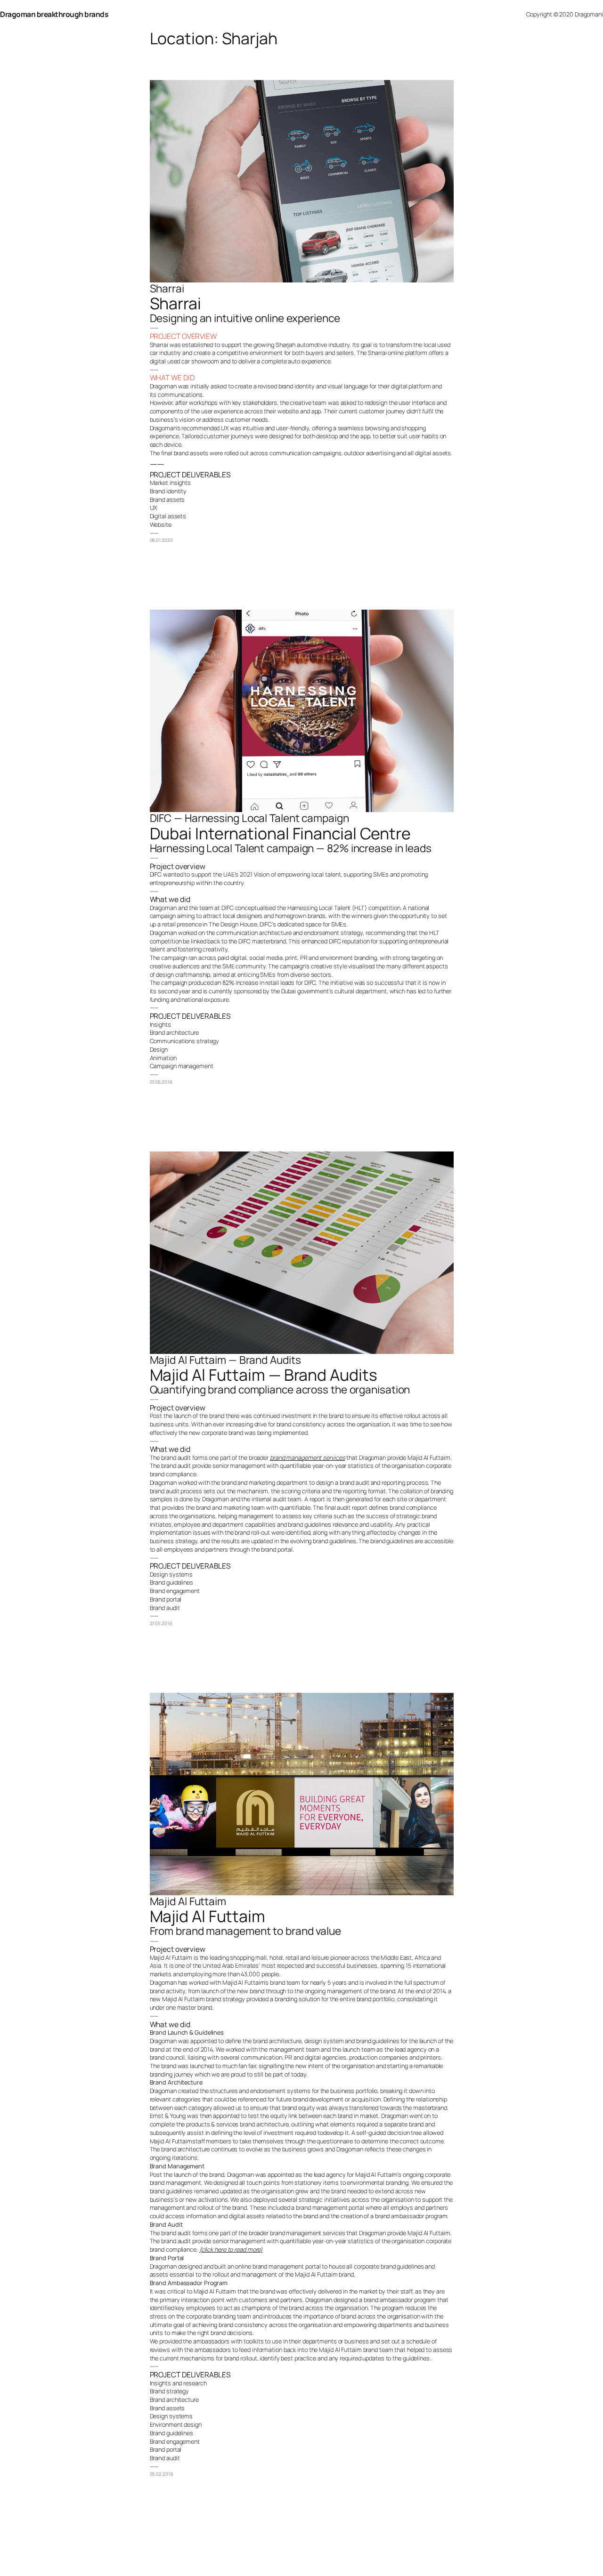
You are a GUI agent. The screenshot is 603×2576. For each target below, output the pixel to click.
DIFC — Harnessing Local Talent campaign (249, 818)
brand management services (308, 1457)
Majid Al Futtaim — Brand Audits (225, 1360)
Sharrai (167, 288)
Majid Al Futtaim (188, 1901)
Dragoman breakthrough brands (54, 14)
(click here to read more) (231, 2249)
